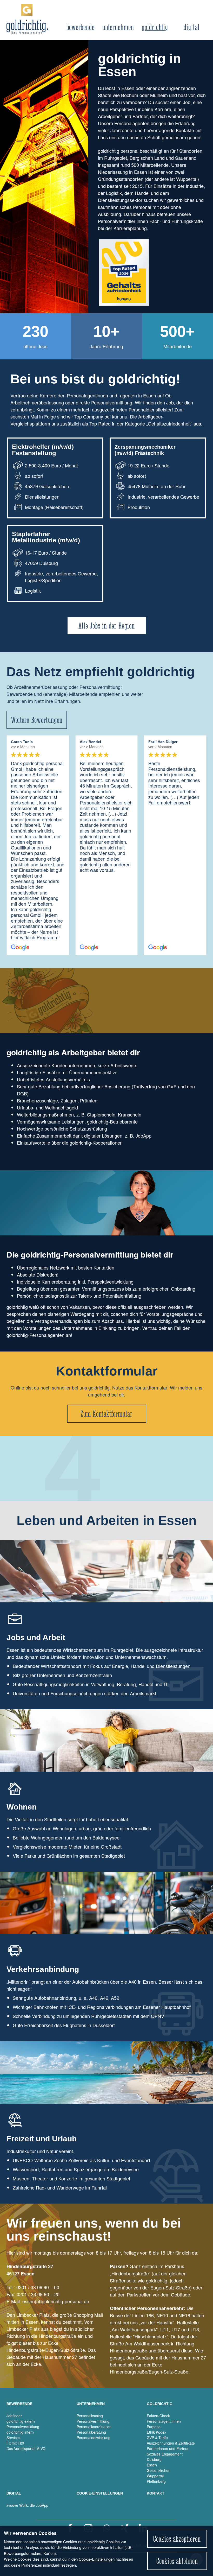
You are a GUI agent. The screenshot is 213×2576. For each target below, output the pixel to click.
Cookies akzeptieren (177, 2539)
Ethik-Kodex (157, 2432)
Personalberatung (91, 2432)
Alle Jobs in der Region (107, 626)
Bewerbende (80, 27)
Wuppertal (155, 2476)
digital (192, 27)
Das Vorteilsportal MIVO (26, 2448)
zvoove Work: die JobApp (27, 2505)
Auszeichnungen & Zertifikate (171, 2443)
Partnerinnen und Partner (168, 2448)
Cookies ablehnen (177, 2561)
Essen (152, 2465)
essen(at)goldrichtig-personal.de (56, 2301)
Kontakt (156, 2493)
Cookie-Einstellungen (97, 2559)
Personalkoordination (94, 2427)
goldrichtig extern (21, 2421)
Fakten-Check (158, 2416)
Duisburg (154, 2459)
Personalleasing (90, 2416)
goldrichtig (155, 27)
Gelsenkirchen (159, 2470)
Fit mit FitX (15, 2443)
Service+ (14, 2438)
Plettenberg (156, 2481)
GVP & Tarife (157, 2438)
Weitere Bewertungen (37, 720)
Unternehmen (118, 27)
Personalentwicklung (94, 2438)
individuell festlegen (59, 2565)
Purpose (154, 2427)
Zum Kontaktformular (106, 1414)
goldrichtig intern (20, 2432)
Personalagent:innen (164, 2421)
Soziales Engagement (165, 2454)
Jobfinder (14, 2416)
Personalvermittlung (23, 2427)
